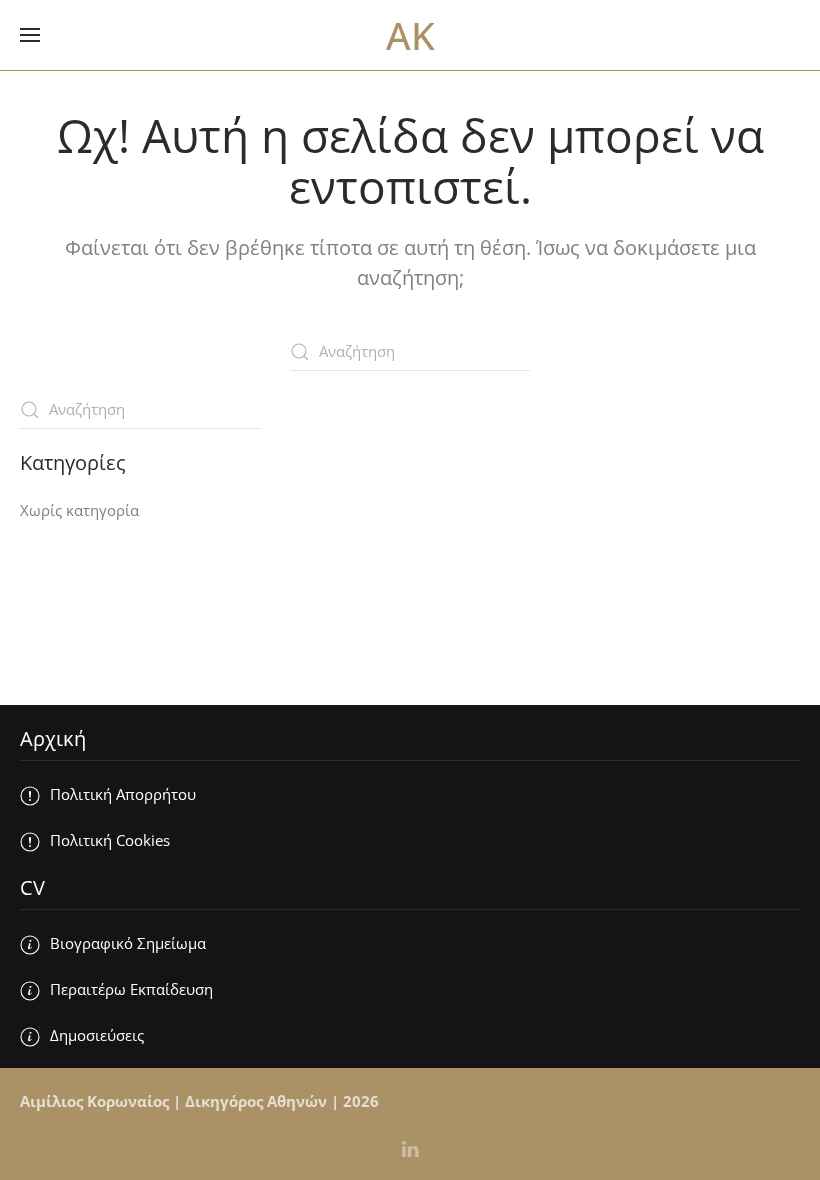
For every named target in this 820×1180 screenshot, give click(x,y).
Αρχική (53, 738)
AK (410, 35)
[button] (30, 35)
